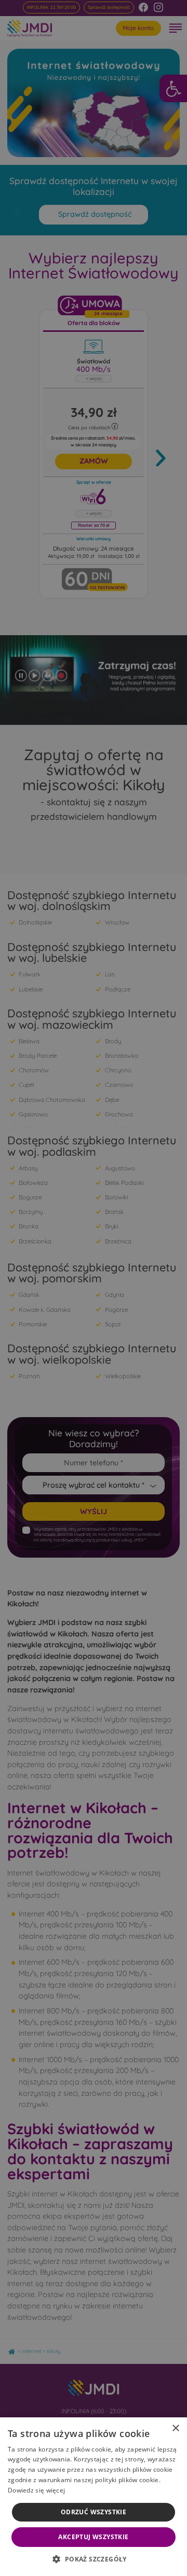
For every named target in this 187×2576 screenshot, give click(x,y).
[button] (93, 2559)
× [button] (175, 2428)
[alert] (94, 1288)
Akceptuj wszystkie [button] (93, 2537)
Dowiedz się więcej (36, 2490)
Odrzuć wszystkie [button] (94, 2512)
